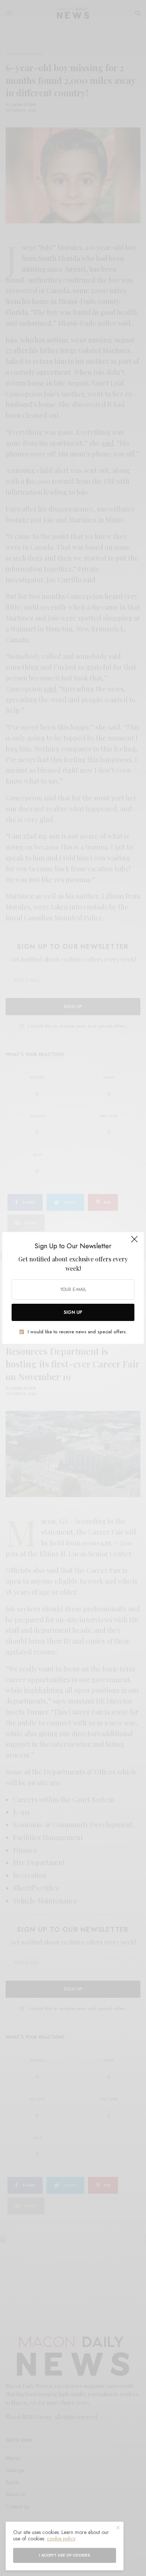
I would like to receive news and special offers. (77, 1332)
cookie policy (61, 2539)
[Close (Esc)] (134, 1242)
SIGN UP (73, 1312)
